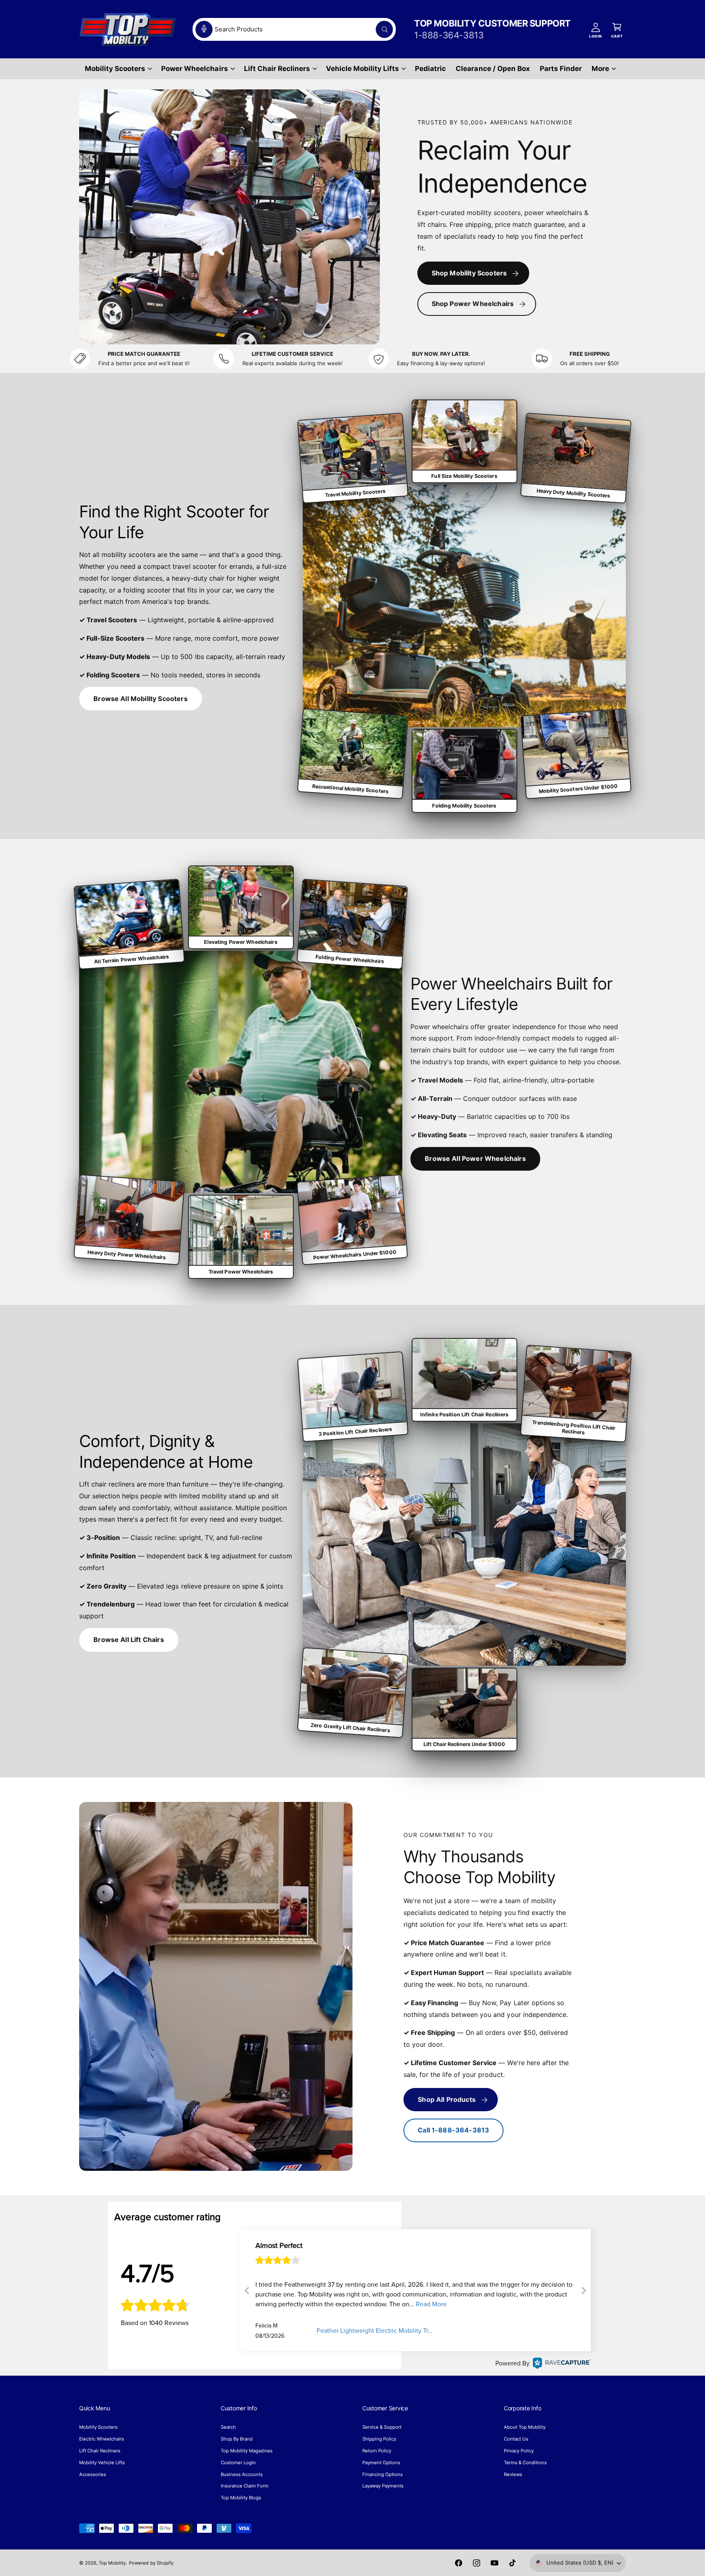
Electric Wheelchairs (102, 2439)
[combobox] (294, 29)
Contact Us (516, 2439)
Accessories (93, 2474)
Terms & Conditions (525, 2463)
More (600, 69)
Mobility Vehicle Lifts (102, 2463)
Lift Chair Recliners (277, 69)
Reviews (513, 2474)
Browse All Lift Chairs (129, 1640)
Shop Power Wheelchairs (473, 304)
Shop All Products (447, 2099)
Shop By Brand (237, 2439)
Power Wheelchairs (194, 69)
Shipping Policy (379, 2439)
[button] (118, 69)
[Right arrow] (583, 2292)
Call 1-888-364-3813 (453, 2130)
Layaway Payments (383, 2486)
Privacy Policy (519, 2451)
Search (228, 2427)
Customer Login (238, 2463)
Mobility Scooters (115, 69)
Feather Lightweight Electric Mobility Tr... (375, 2331)
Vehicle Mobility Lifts (362, 69)
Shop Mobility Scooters (469, 273)
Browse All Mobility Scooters (140, 699)
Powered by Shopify (151, 2563)
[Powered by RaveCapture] (560, 2363)
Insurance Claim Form (245, 2486)
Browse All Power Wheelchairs (475, 1158)
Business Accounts (242, 2474)
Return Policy (377, 2451)
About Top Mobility (525, 2427)
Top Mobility (112, 2563)
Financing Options (382, 2474)
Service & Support (382, 2427)
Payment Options (381, 2463)
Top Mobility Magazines (247, 2451)
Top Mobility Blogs (241, 2498)
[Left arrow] (247, 2292)
